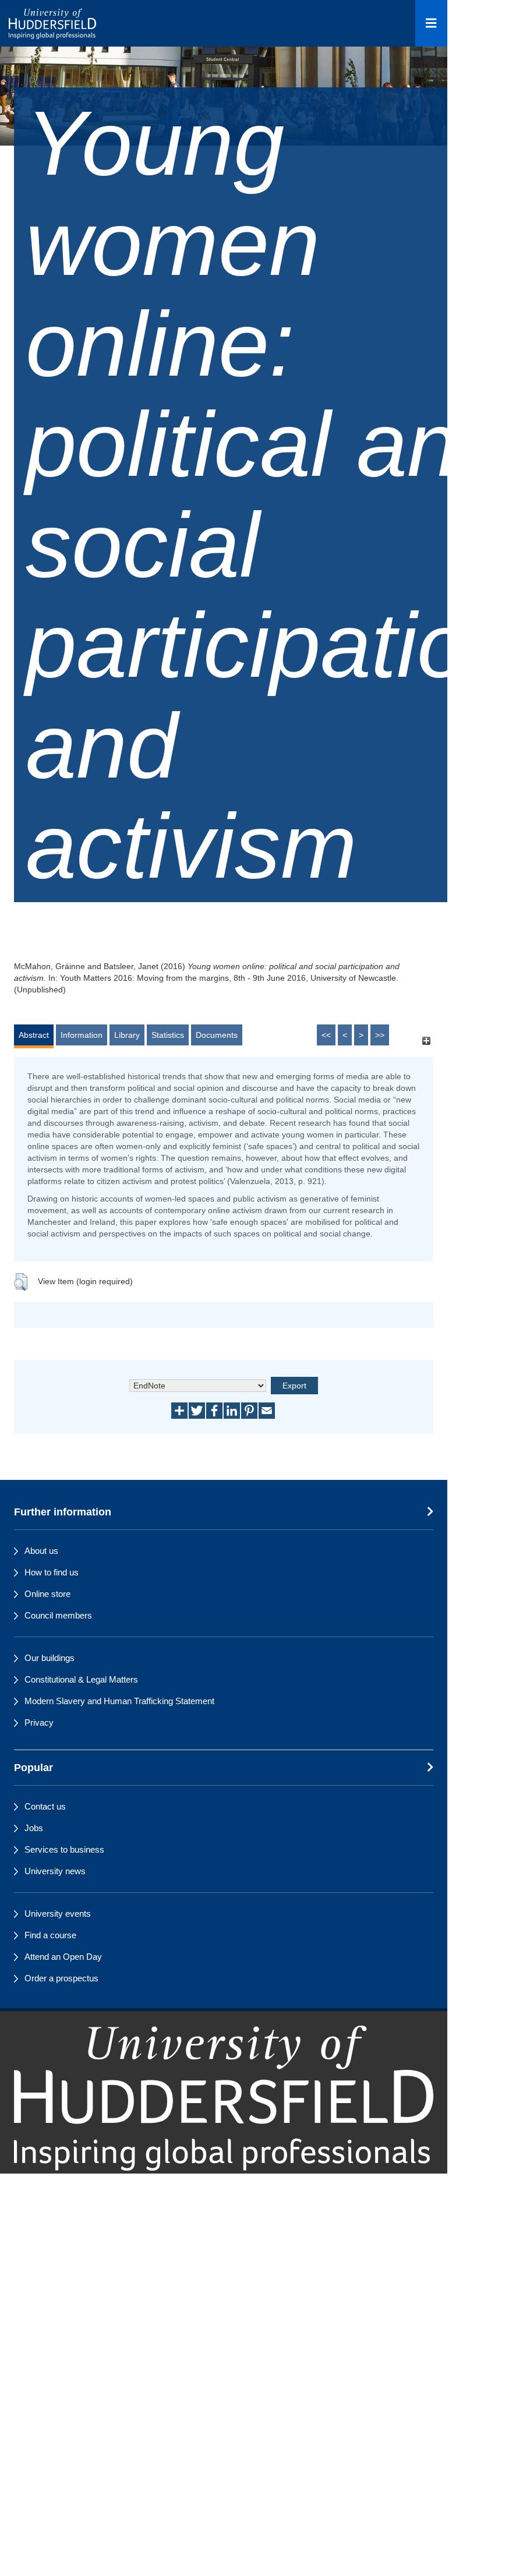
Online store (47, 1594)
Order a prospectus (61, 1978)
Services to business (64, 1849)
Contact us (45, 1806)
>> (380, 1035)
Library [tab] (127, 1035)
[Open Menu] (431, 23)
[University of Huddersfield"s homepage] (224, 2098)
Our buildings (50, 1658)
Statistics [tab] (168, 1035)
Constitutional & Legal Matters (81, 1679)
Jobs (34, 1828)
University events (58, 1914)
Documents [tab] (217, 1035)
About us (41, 1551)
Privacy (39, 1722)
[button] (21, 1282)
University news (55, 1871)
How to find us (52, 1572)
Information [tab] (82, 1035)
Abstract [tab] (34, 1035)
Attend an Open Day (63, 1957)
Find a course (50, 1935)
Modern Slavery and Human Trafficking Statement (119, 1701)
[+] (426, 1040)
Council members (58, 1615)
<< (326, 1035)
